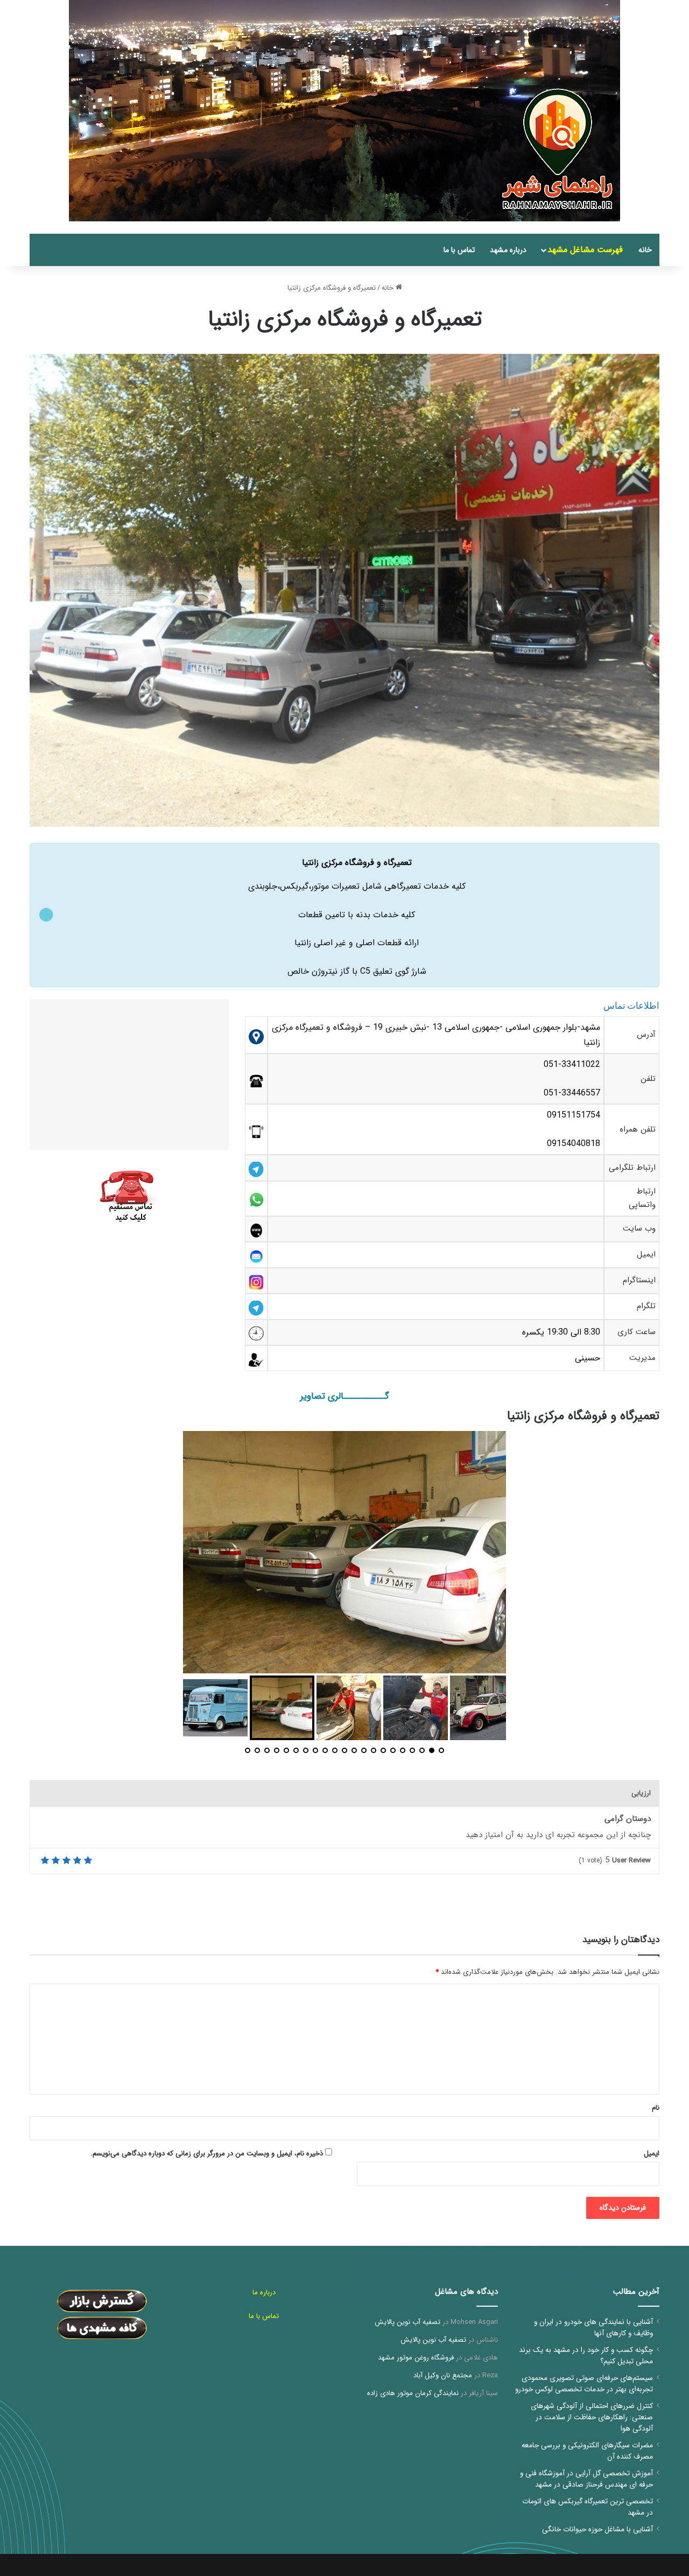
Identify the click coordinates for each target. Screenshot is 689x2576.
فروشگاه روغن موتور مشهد (416, 2358)
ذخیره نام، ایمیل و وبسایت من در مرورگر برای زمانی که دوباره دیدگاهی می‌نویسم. (207, 2153)
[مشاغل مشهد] (646, 228)
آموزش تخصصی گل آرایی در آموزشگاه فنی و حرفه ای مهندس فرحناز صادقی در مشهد (586, 2479)
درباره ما (264, 2292)
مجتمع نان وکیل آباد (443, 2375)
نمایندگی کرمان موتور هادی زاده (413, 2393)
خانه (645, 250)
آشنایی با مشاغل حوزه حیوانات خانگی (597, 2529)
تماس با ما (459, 250)
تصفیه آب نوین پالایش (407, 2322)
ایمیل (652, 2153)
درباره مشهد (508, 250)
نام (656, 2108)
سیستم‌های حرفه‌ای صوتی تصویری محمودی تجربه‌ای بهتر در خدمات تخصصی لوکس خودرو (584, 2384)
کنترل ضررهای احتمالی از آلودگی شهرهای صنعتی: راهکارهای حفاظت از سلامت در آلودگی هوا (592, 2417)
